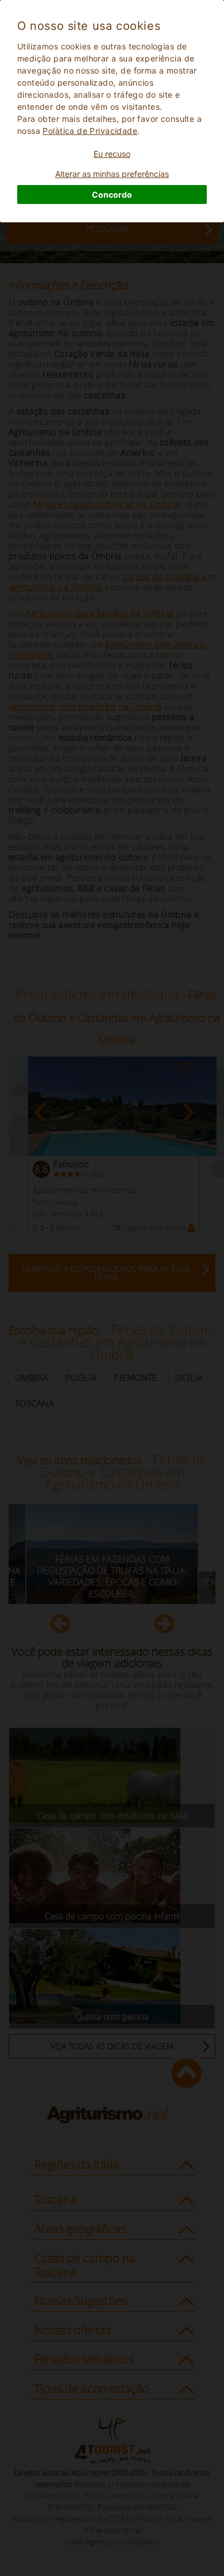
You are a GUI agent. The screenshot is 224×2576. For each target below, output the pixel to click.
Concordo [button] (112, 195)
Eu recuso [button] (112, 154)
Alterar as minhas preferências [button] (112, 174)
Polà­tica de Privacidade (90, 131)
